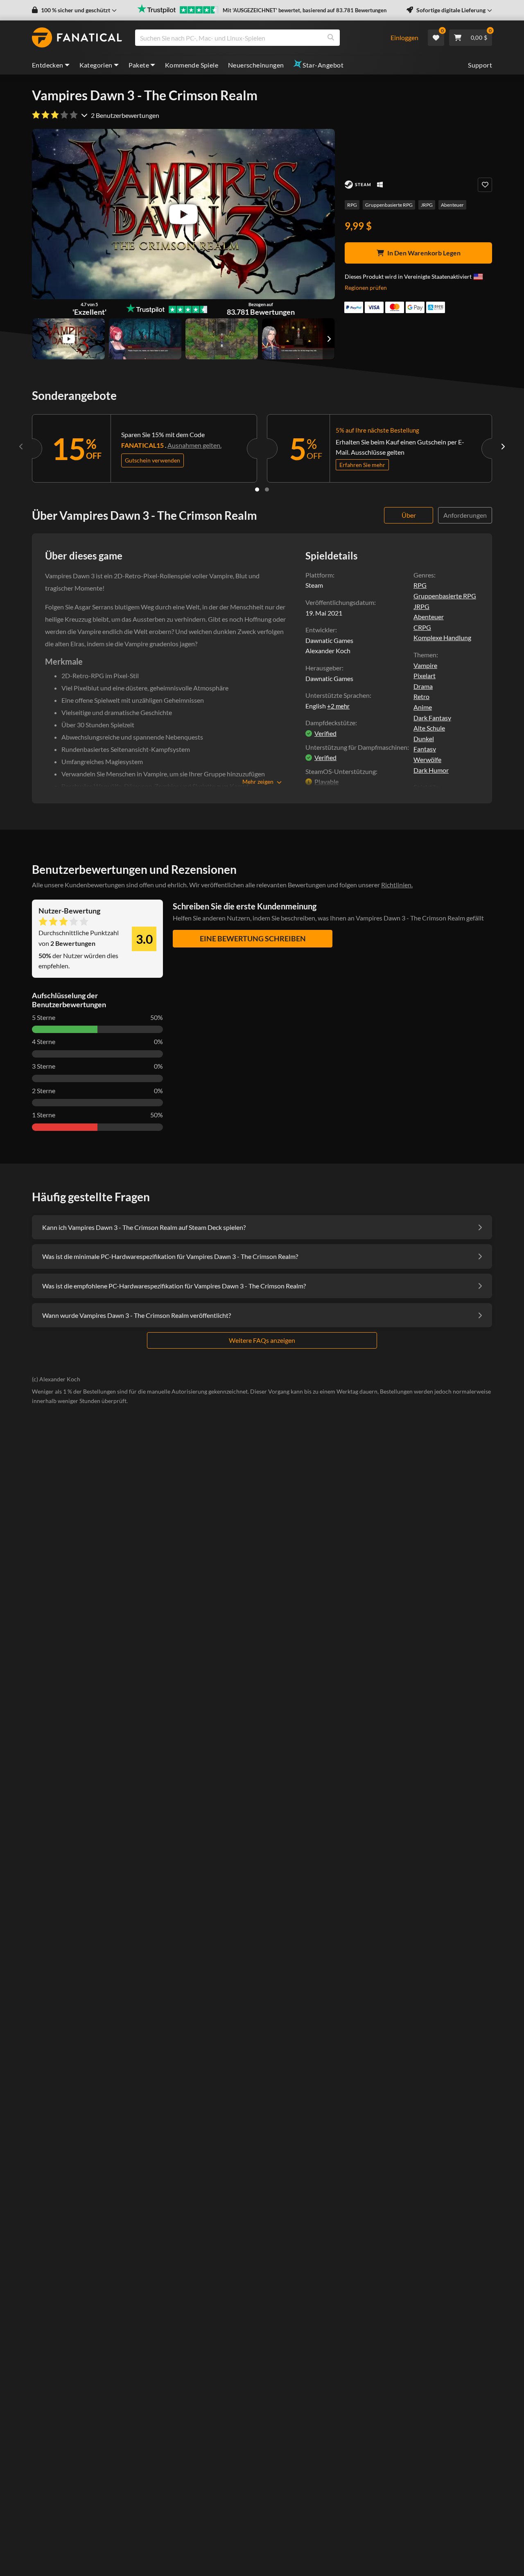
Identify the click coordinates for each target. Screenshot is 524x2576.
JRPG (427, 205)
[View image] (69, 339)
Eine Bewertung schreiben (253, 938)
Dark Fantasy (432, 718)
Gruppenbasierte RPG (389, 205)
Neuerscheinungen (256, 65)
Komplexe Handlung (442, 637)
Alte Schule (429, 728)
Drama (423, 686)
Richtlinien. (397, 885)
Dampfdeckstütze (330, 723)
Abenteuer (452, 205)
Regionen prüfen (366, 288)
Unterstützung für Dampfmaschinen (356, 747)
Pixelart (425, 676)
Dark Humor (431, 770)
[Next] (503, 447)
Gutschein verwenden (152, 460)
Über (409, 515)
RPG (352, 205)
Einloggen (404, 37)
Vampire (425, 665)
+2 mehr (338, 706)
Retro (421, 696)
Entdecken (48, 65)
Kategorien (96, 65)
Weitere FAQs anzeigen (262, 1340)
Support (480, 65)
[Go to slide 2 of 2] (267, 489)
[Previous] (21, 447)
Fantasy (425, 749)
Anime (423, 707)
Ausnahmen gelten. (194, 445)
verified (325, 733)
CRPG (422, 627)
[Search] (331, 38)
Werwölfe (427, 759)
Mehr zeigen (258, 782)
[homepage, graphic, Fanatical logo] (77, 38)
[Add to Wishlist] (485, 185)
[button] (74, 10)
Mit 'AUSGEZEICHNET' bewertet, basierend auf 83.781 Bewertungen (305, 10)
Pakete (139, 65)
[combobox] (258, 38)
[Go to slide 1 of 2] (257, 489)
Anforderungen (465, 515)
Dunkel (424, 739)
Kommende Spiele (192, 65)
